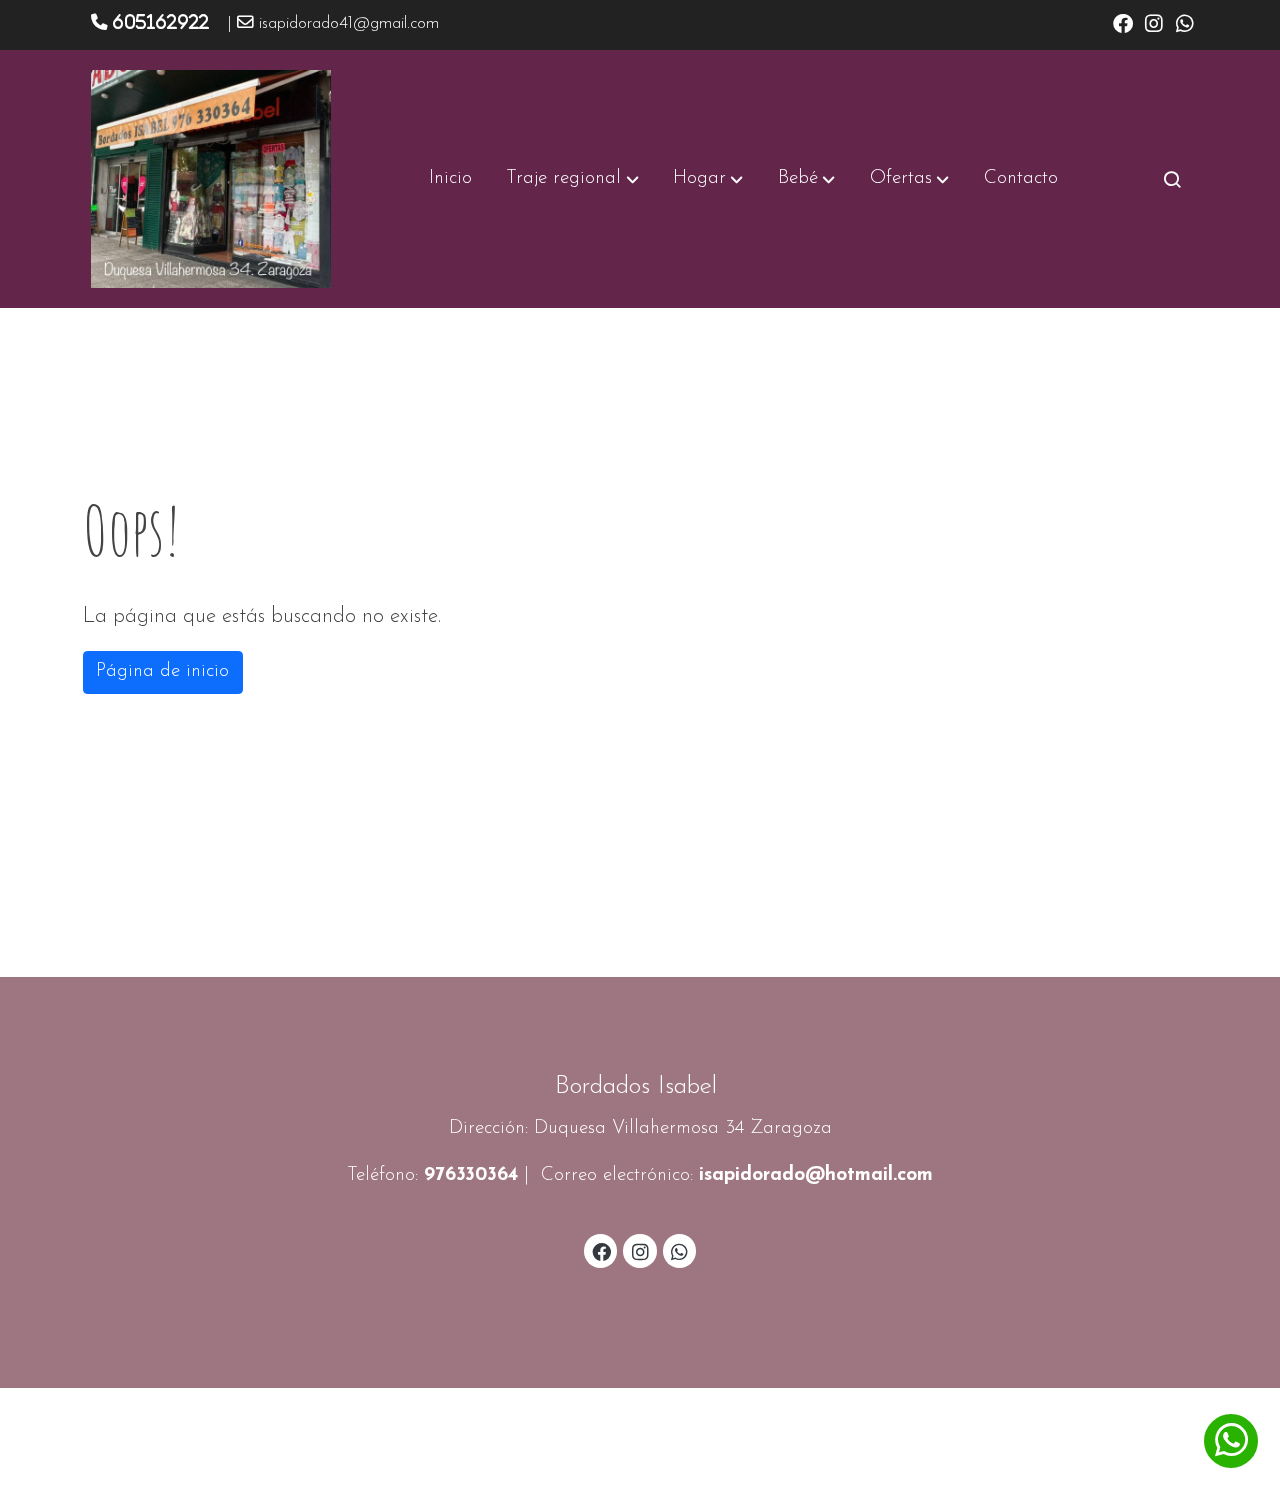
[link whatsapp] (1185, 22)
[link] (211, 179)
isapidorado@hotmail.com (816, 1175)
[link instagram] (1154, 22)
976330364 (471, 1175)
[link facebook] (1123, 22)
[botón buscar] (1172, 179)
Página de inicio (162, 671)
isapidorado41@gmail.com (349, 24)
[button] (573, 179)
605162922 (160, 22)
